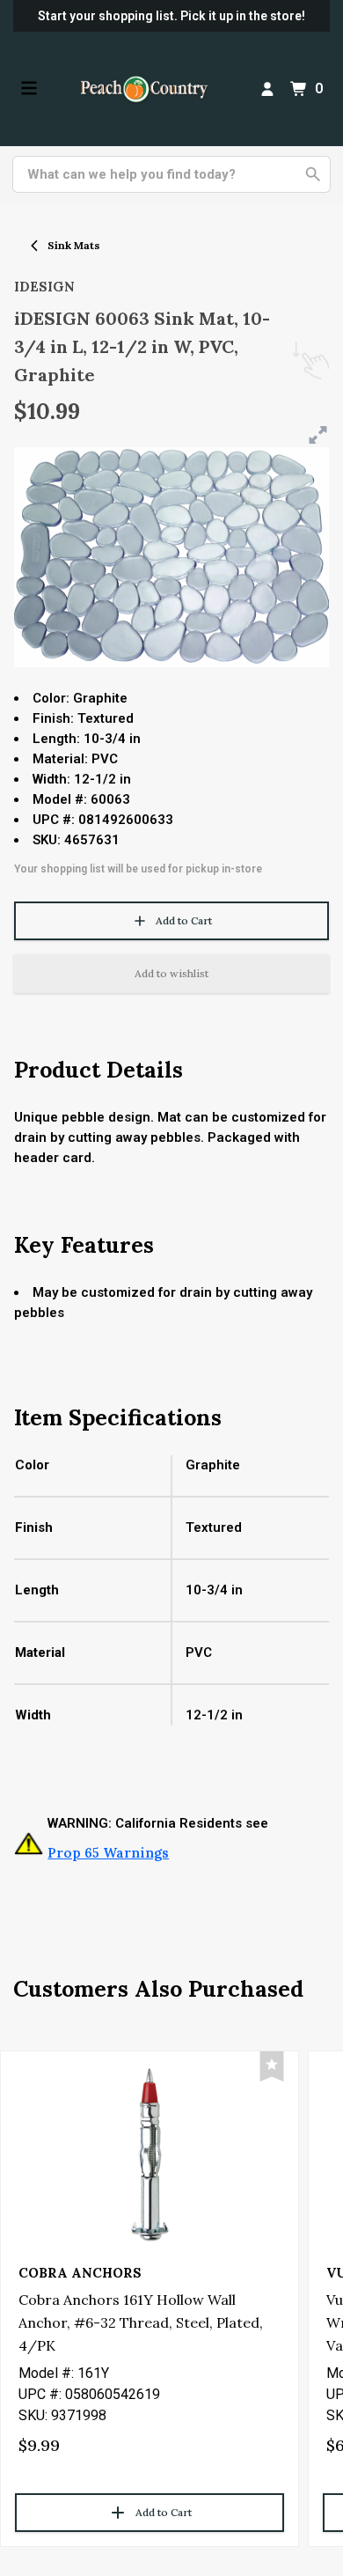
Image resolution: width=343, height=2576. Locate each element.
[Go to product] (150, 2153)
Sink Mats (74, 245)
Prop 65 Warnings (108, 1853)
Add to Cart (184, 920)
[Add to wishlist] (272, 2067)
